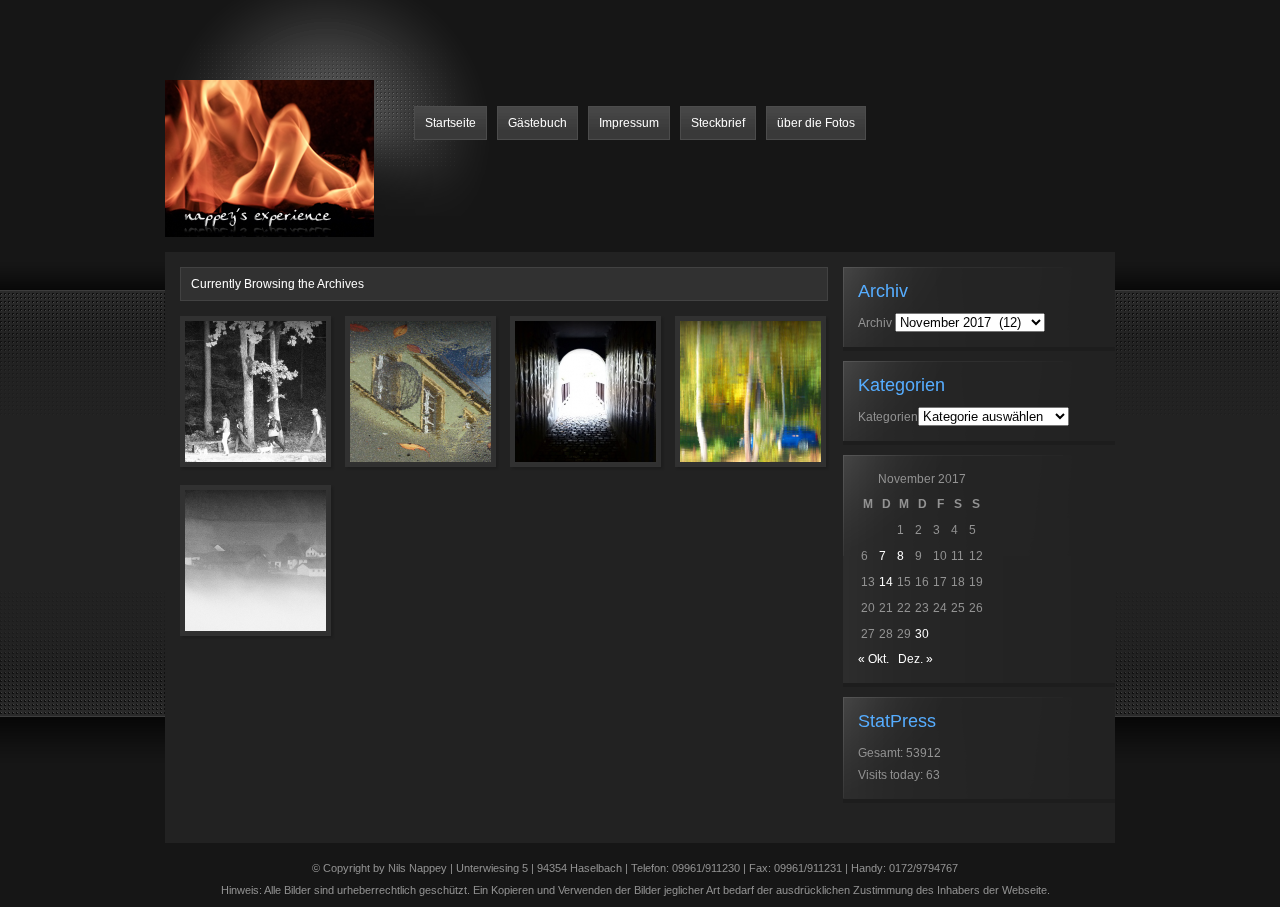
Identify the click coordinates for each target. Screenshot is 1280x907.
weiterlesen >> (452, 498)
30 (922, 634)
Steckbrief (718, 123)
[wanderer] (227, 403)
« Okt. (873, 659)
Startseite (450, 123)
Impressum (629, 123)
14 (886, 582)
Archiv (875, 323)
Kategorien (888, 417)
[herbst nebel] (227, 572)
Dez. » (915, 659)
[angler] (722, 403)
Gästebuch (537, 123)
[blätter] (392, 403)
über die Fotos (816, 123)
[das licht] (557, 403)
